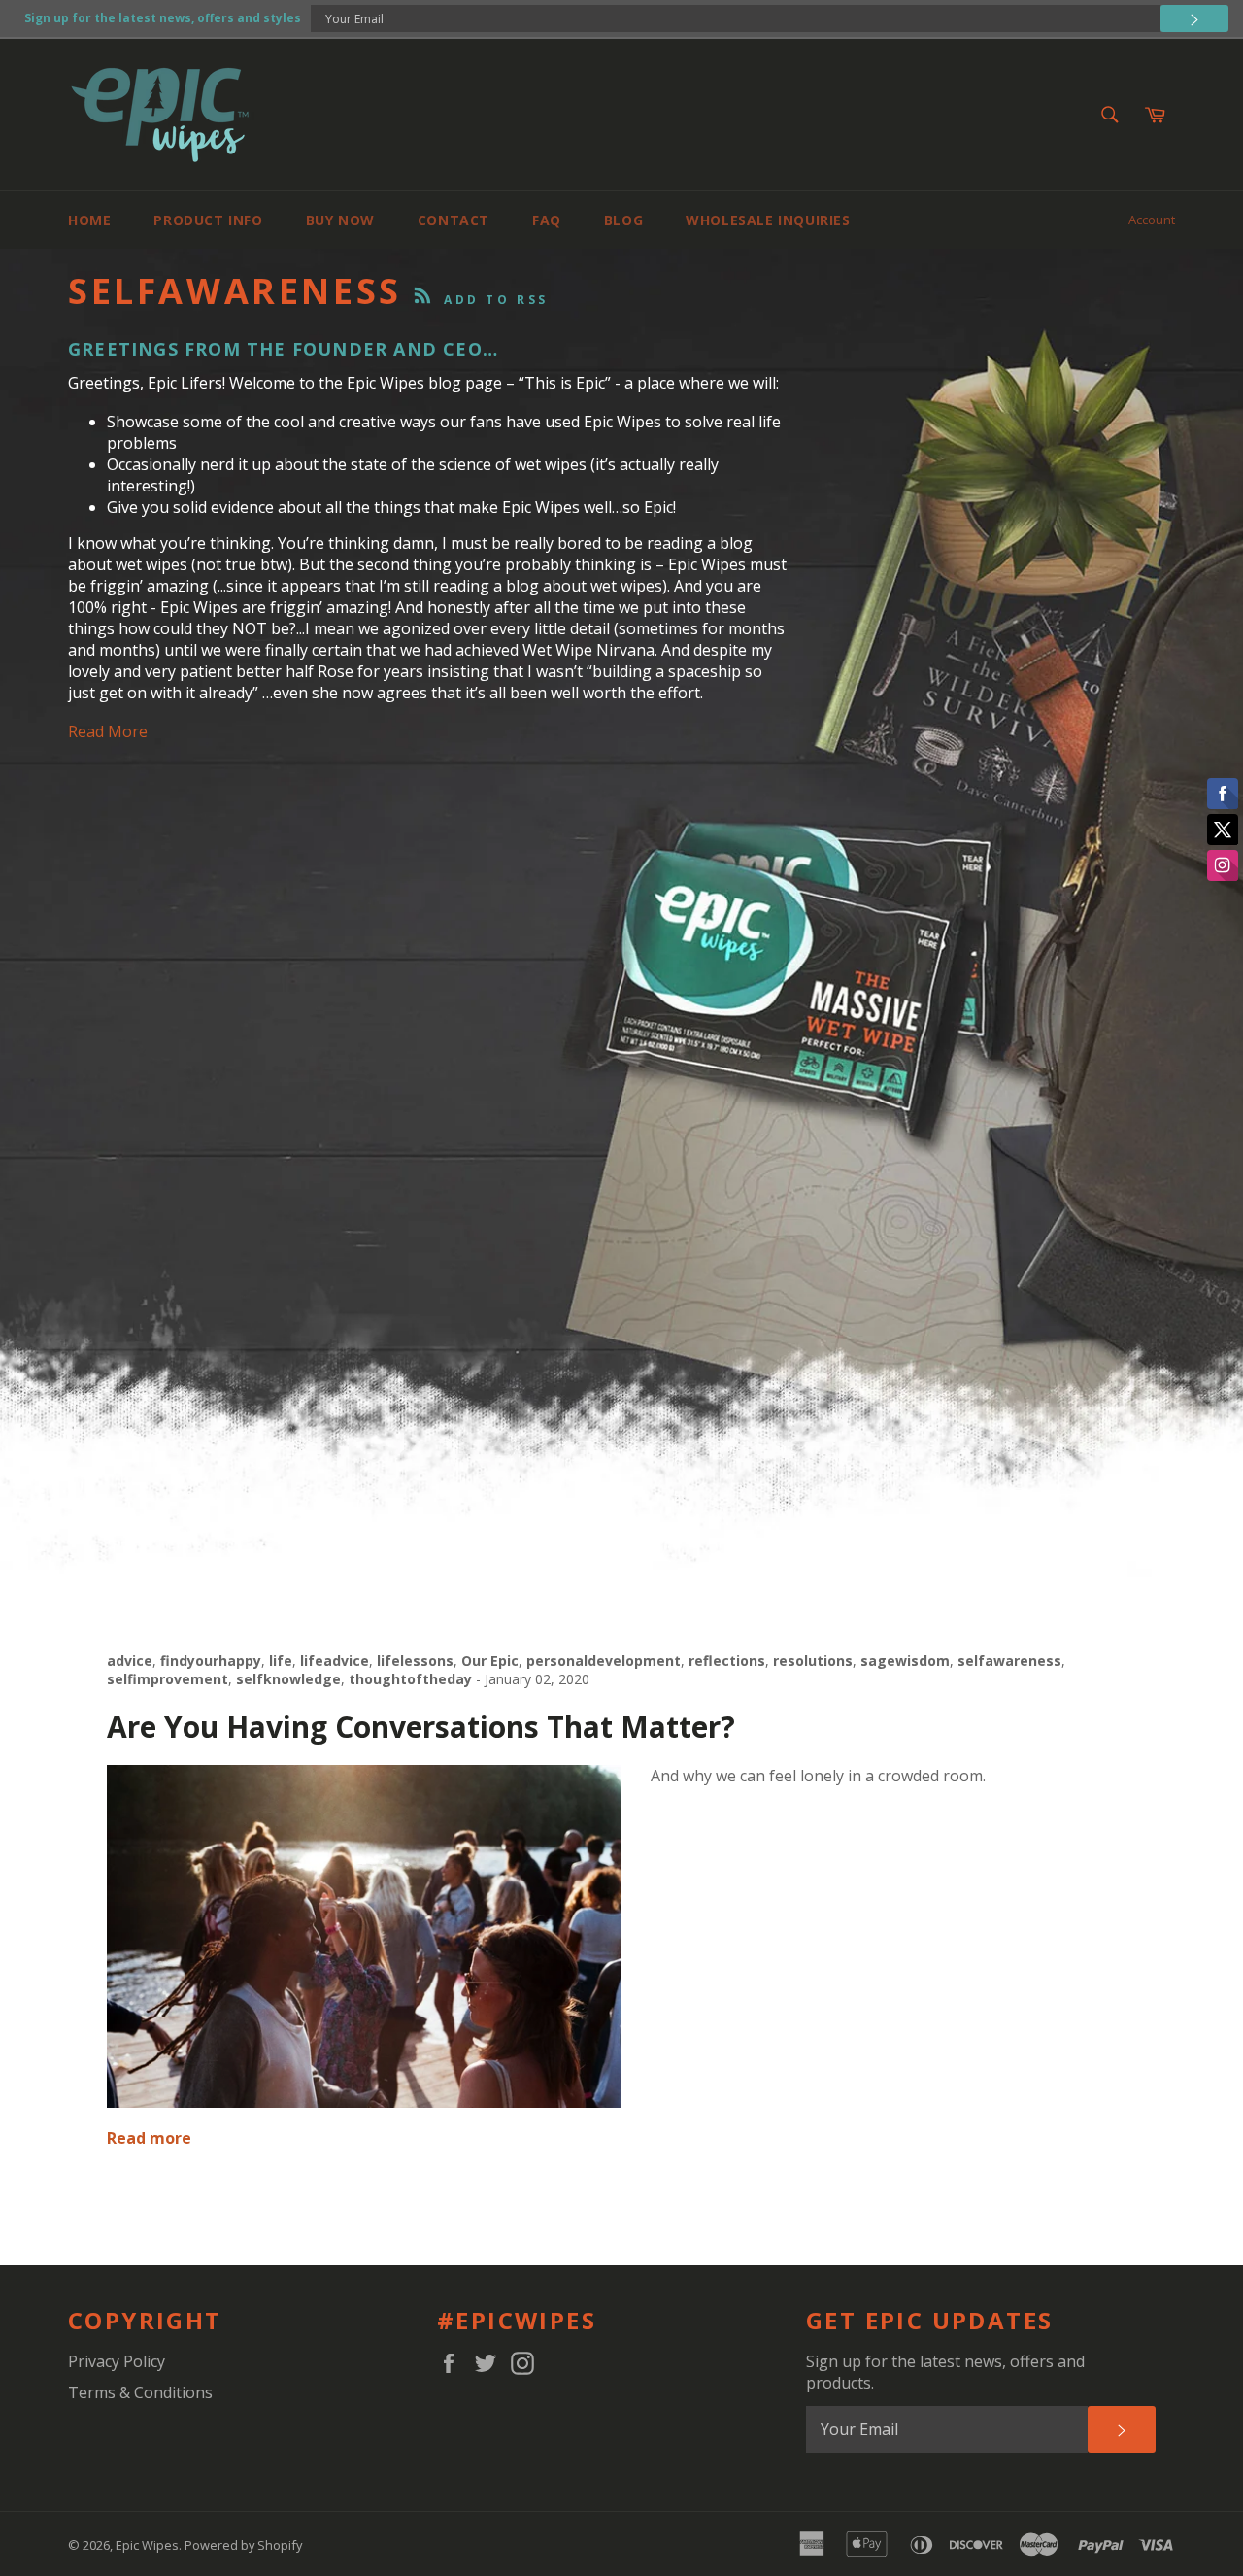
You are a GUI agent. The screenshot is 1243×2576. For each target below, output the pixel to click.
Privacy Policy (117, 2361)
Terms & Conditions (140, 2392)
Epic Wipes (147, 2545)
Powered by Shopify (243, 2545)
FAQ (547, 220)
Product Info (208, 220)
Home (89, 220)
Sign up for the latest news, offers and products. (945, 2372)
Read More (108, 731)
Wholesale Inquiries (768, 220)
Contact (454, 220)
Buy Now (340, 220)
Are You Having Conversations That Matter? (421, 1727)
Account (1152, 220)
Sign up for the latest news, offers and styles (163, 18)
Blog (623, 220)
